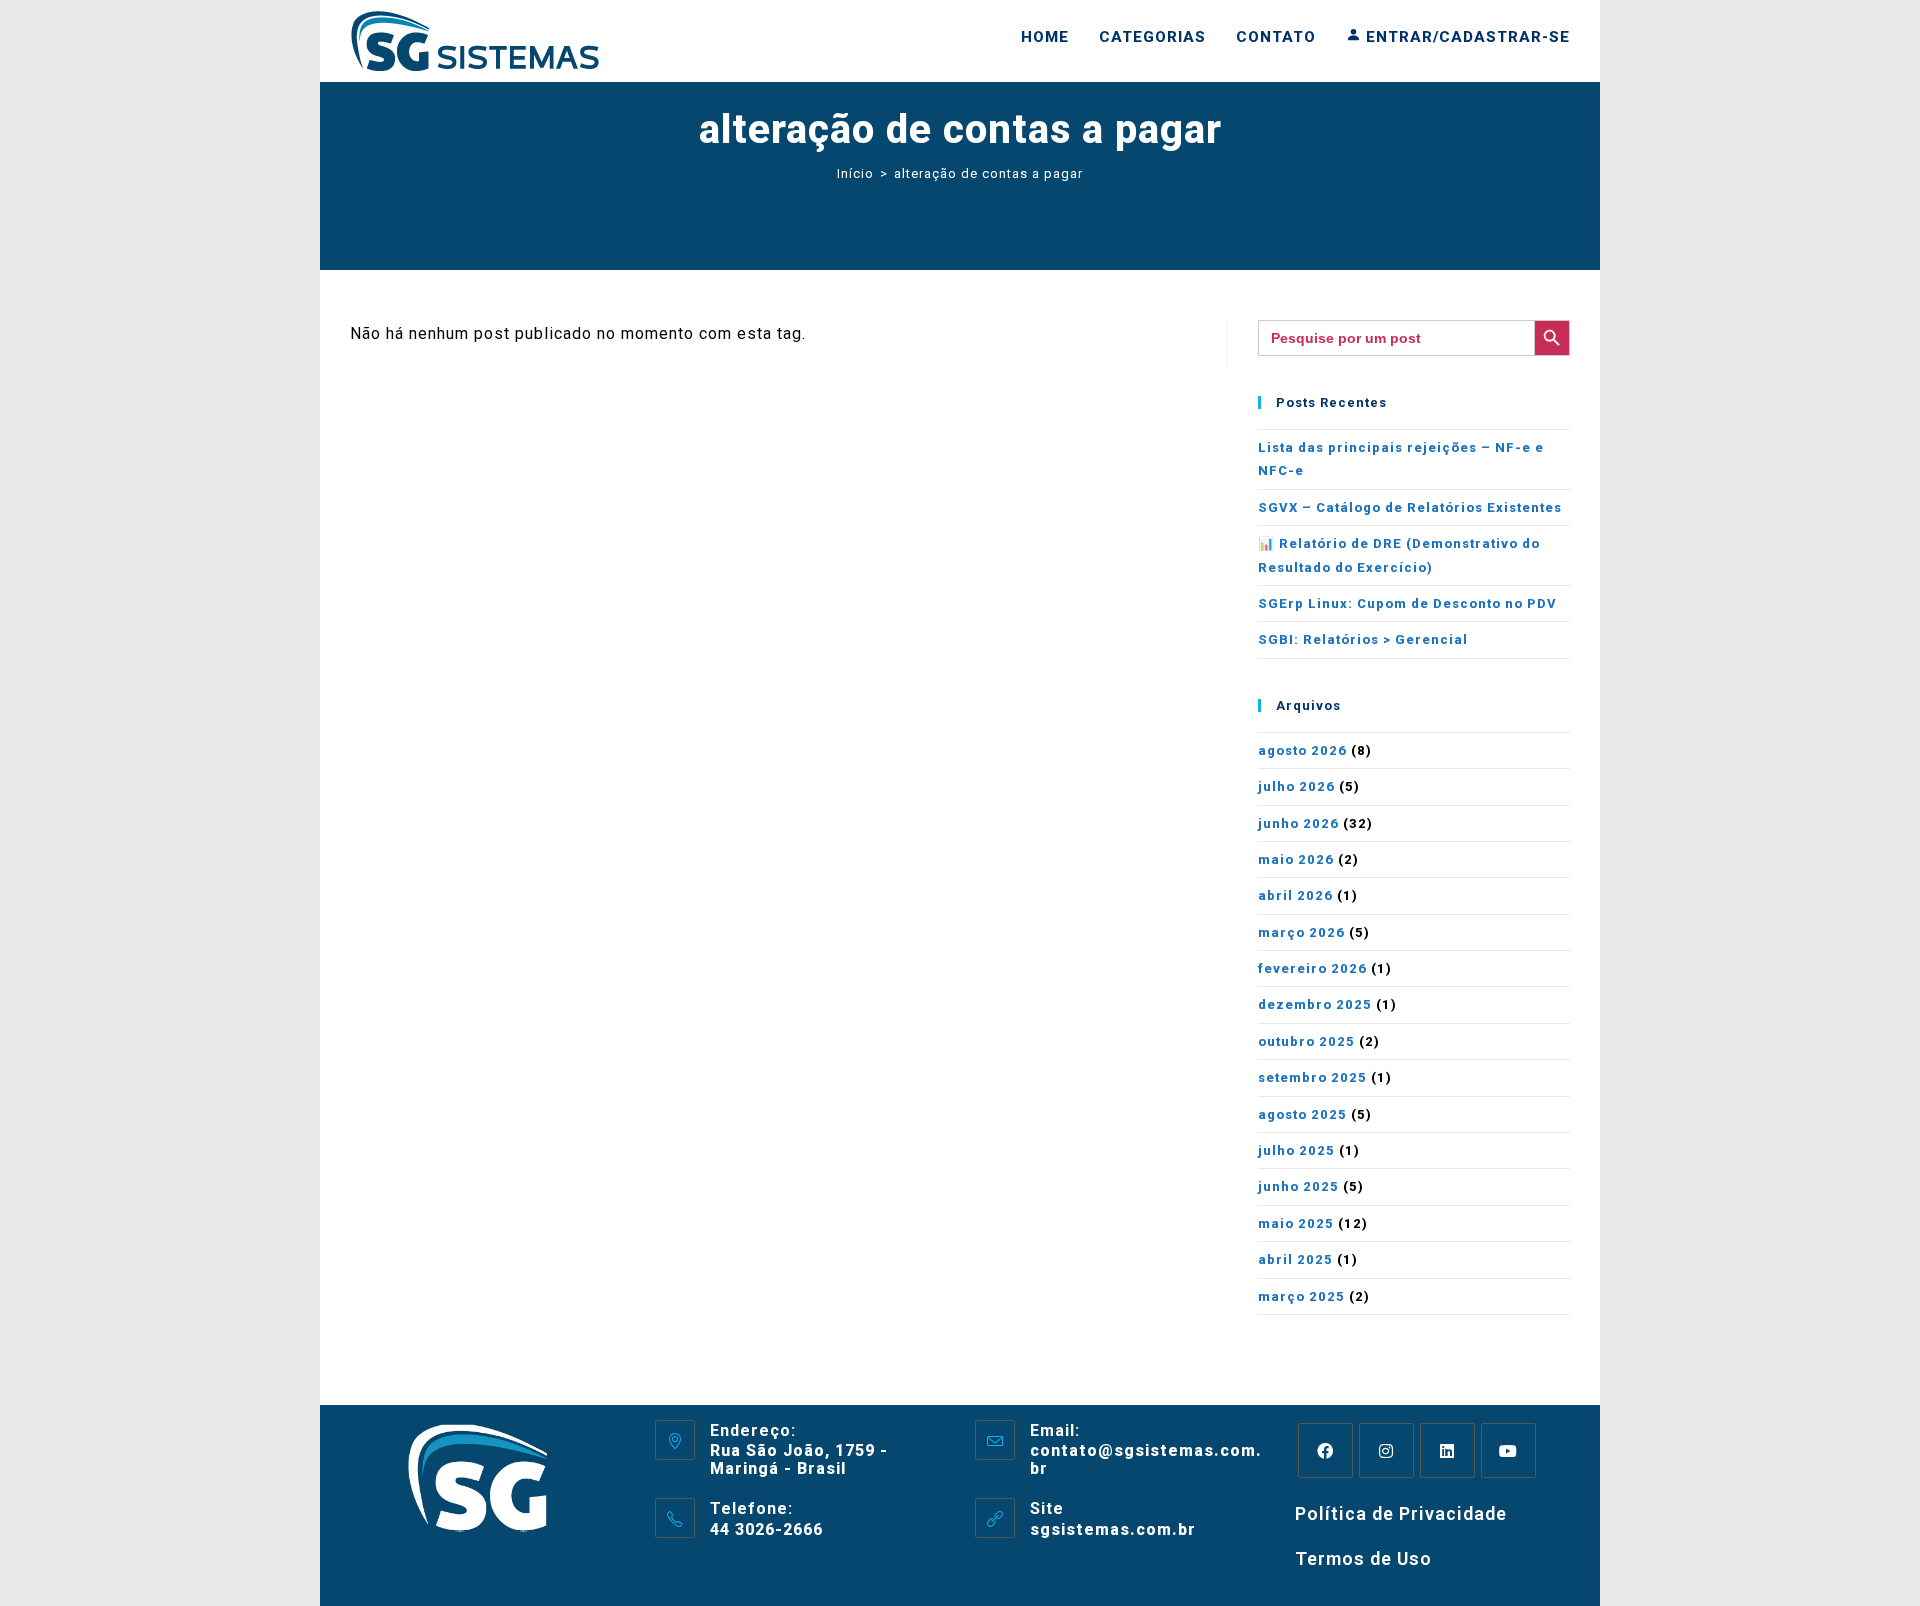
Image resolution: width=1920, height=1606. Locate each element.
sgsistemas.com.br (1113, 1529)
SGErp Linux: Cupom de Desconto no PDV (1407, 603)
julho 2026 (1296, 786)
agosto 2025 (1302, 1114)
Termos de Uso (1363, 1558)
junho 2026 (1298, 823)
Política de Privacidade (1401, 1513)
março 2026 (1301, 932)
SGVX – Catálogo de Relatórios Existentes (1410, 507)
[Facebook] (1325, 1450)
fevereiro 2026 (1312, 968)
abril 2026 (1295, 895)
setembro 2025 (1312, 1077)
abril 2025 (1295, 1259)
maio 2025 (1296, 1223)
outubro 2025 (1306, 1041)
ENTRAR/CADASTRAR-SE (1465, 37)
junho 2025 (1298, 1186)
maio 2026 (1296, 859)
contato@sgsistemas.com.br (1146, 1459)
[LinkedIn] (1447, 1450)
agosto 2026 (1302, 750)
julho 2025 (1296, 1150)
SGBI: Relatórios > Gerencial (1363, 639)
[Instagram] (1386, 1450)
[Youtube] (1508, 1450)
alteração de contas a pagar (988, 173)
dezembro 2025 (1315, 1004)
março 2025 (1301, 1296)
